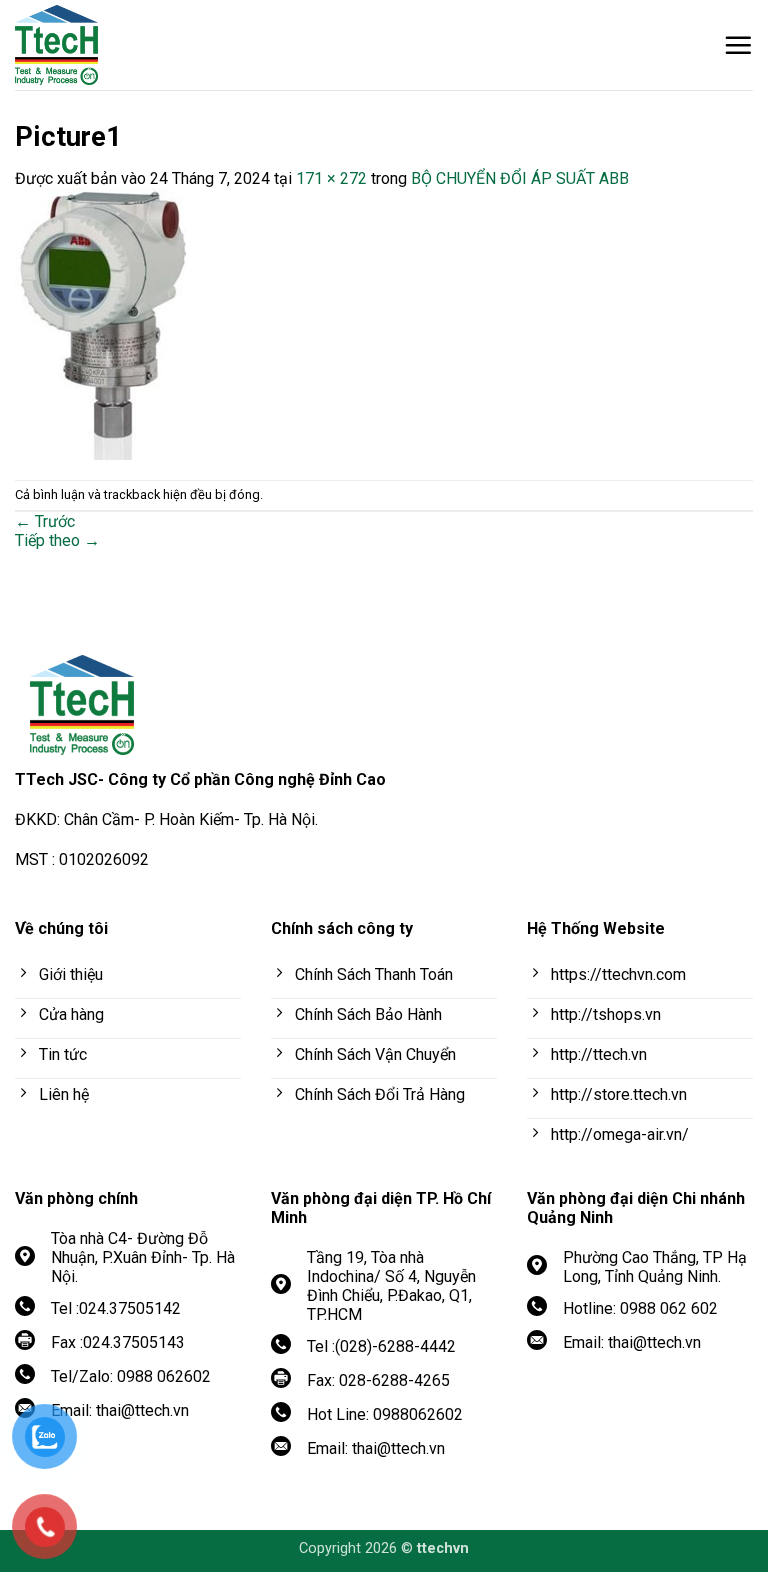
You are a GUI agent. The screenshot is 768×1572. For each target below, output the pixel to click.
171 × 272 (331, 178)
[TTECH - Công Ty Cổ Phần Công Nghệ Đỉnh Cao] (125, 45)
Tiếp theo (57, 540)
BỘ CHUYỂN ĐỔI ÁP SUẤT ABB (520, 178)
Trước (45, 521)
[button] (738, 45)
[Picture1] (100, 322)
